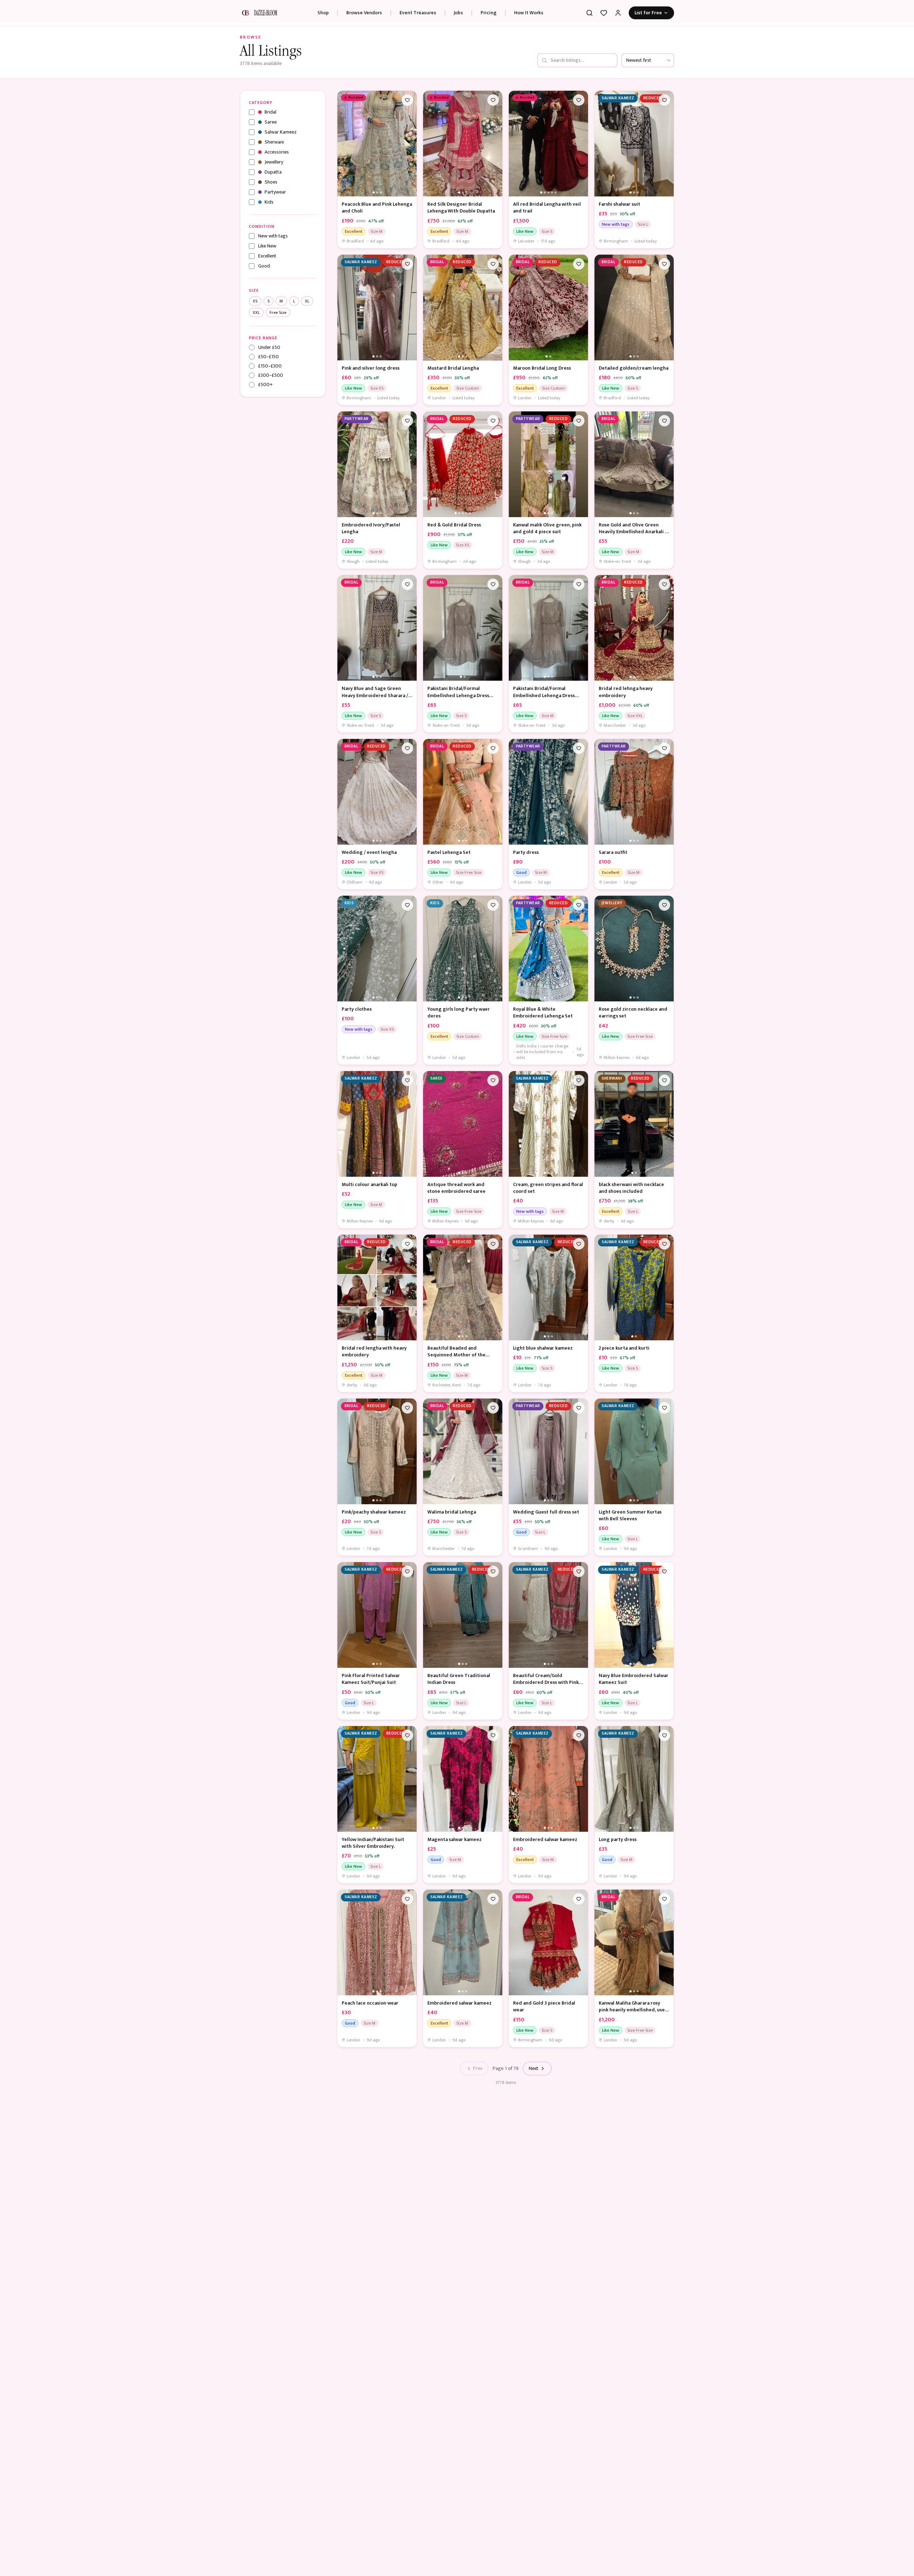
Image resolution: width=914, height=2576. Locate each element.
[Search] (589, 13)
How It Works (543, 13)
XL (307, 301)
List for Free (648, 13)
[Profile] (618, 13)
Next (534, 2068)
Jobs (473, 13)
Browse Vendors (378, 13)
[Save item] (407, 100)
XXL (256, 312)
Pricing (503, 13)
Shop (337, 13)
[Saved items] (604, 13)
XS (255, 301)
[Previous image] (345, 144)
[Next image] (410, 144)
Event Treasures (432, 13)
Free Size (278, 312)
